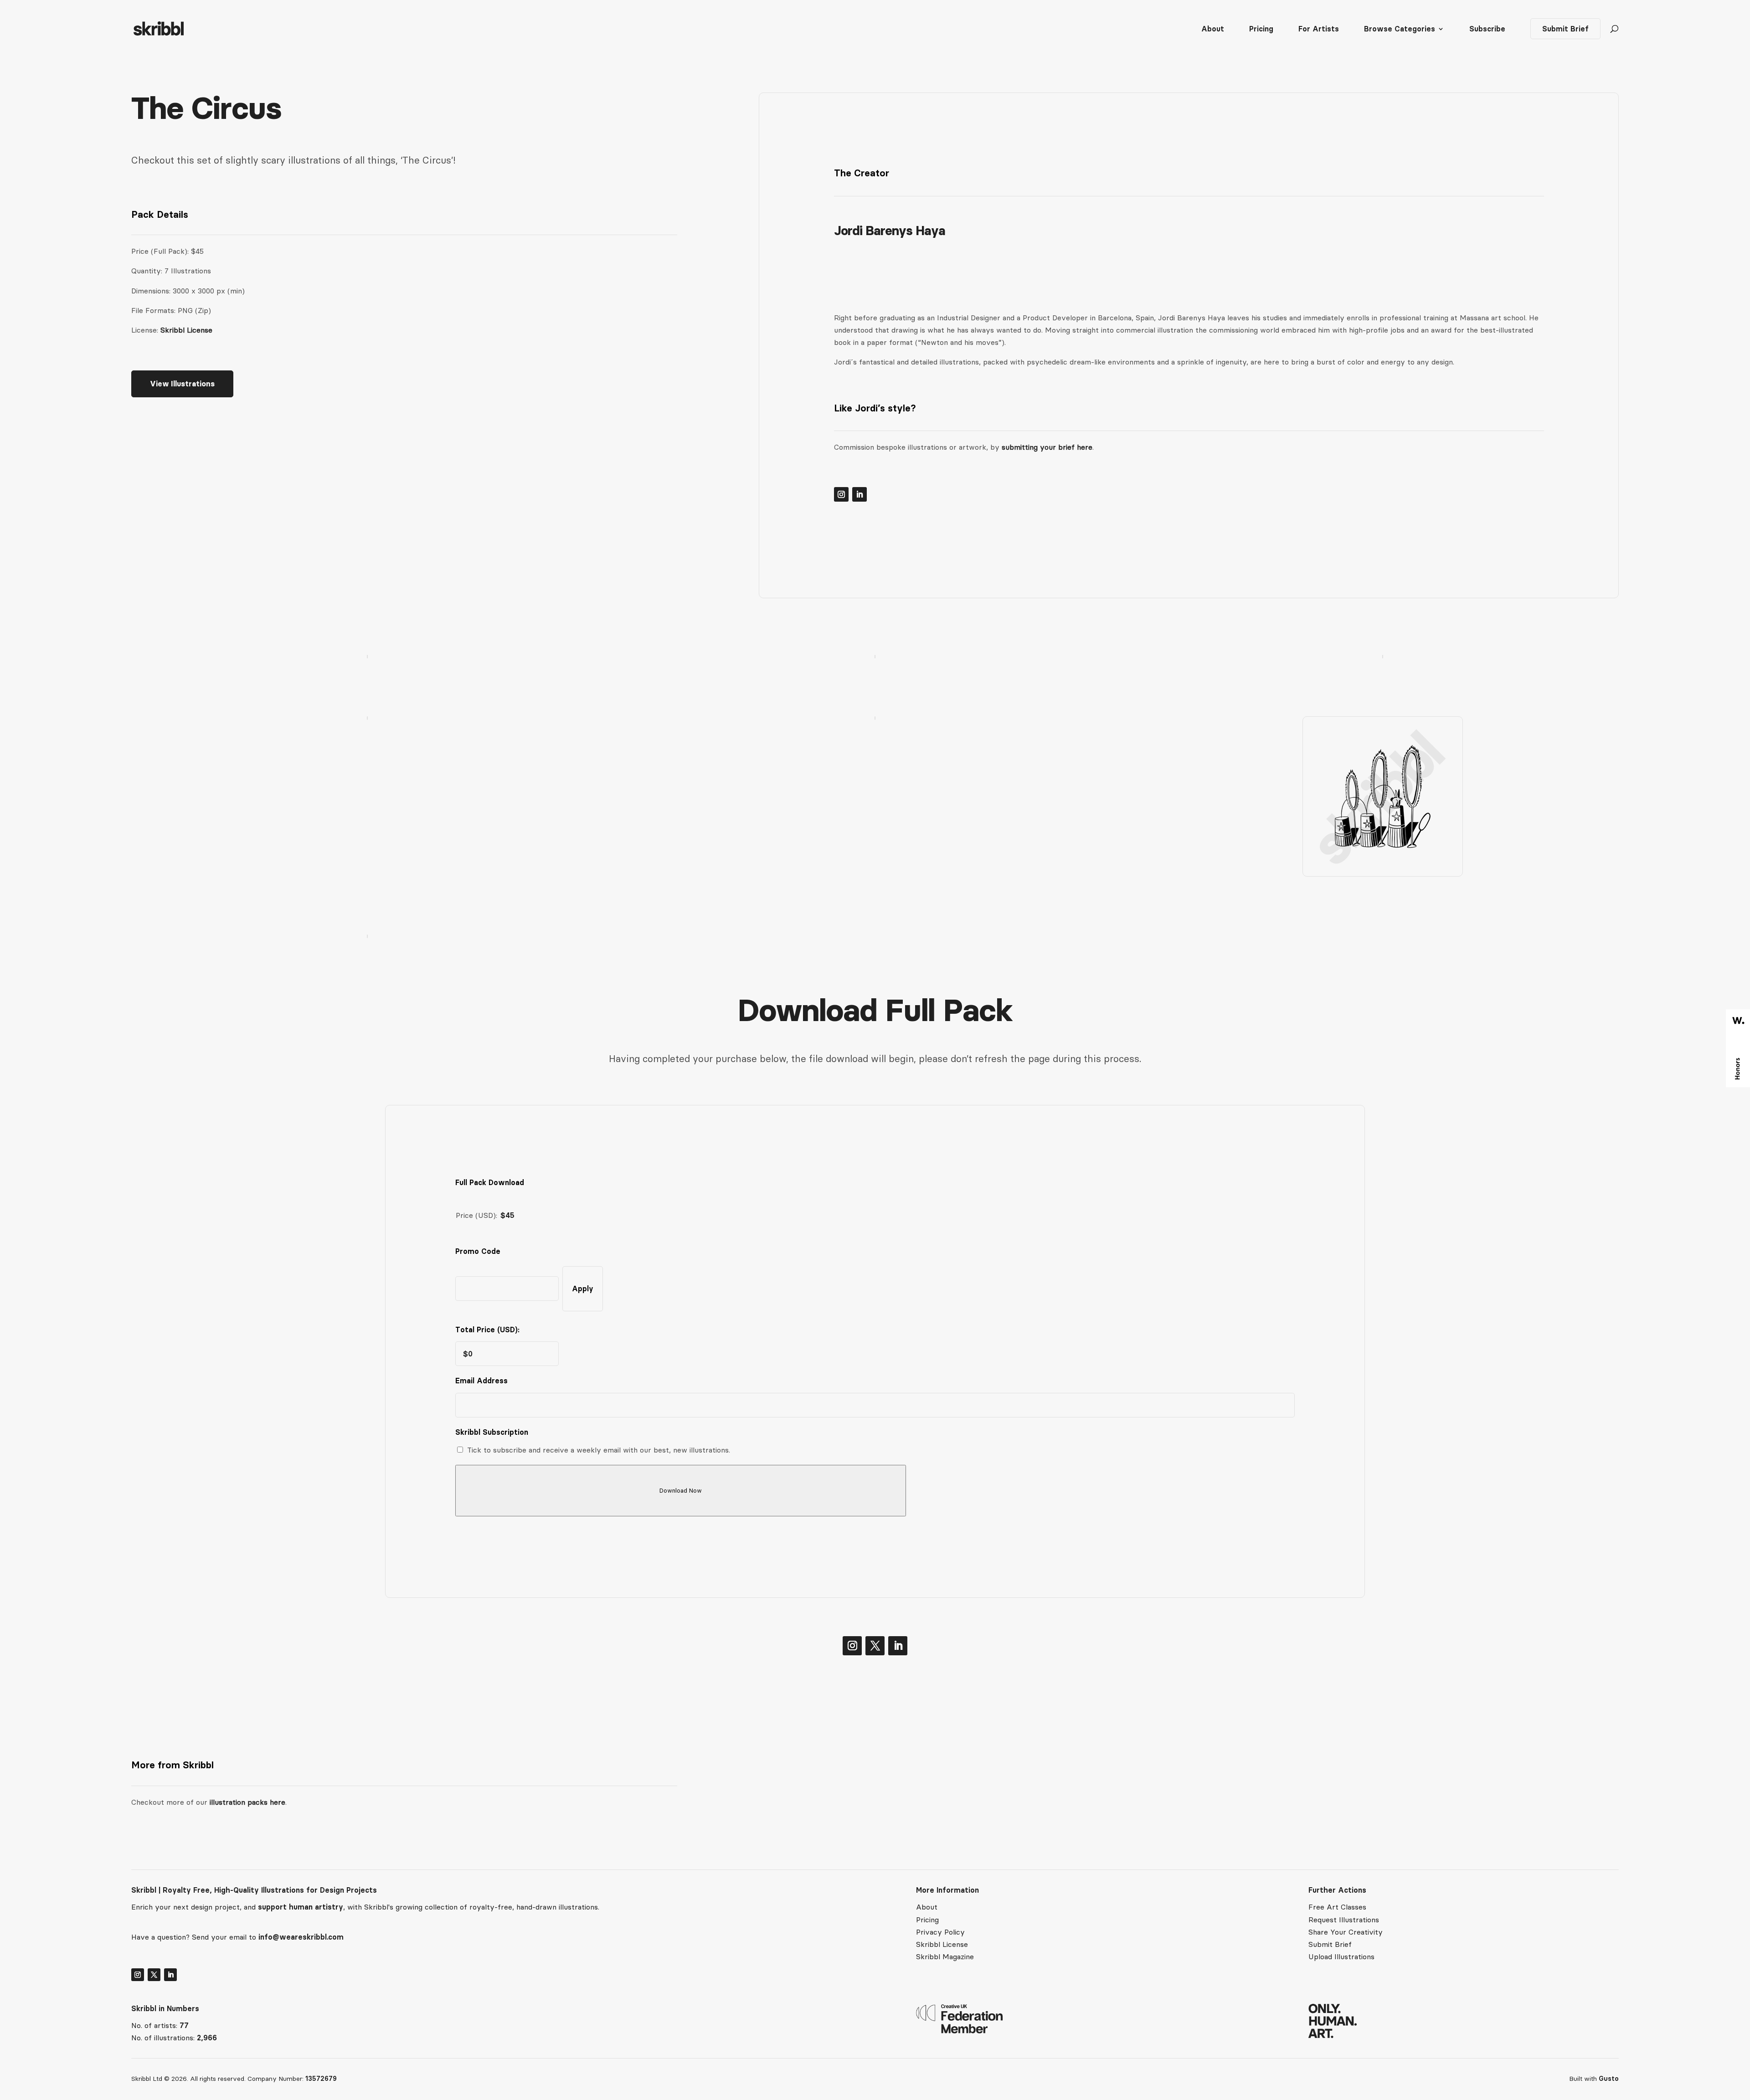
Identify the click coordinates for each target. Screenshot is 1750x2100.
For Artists (1319, 29)
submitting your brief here (1047, 447)
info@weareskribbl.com (301, 1937)
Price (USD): (476, 1215)
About (1213, 29)
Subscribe (1487, 29)
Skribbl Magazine (945, 1956)
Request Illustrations (1344, 1920)
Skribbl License (186, 330)
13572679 (321, 2079)
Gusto (1609, 2079)
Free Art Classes (1337, 1907)
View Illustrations (182, 384)
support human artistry (301, 1907)
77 (184, 2025)
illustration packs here (246, 1802)
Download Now (681, 1491)
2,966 (207, 2038)
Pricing (1261, 29)
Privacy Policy (940, 1932)
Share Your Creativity (1346, 1932)
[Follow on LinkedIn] (860, 494)
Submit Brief (1565, 29)
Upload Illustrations (1341, 1956)
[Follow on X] (875, 1646)
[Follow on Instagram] (841, 494)
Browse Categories (1400, 29)
